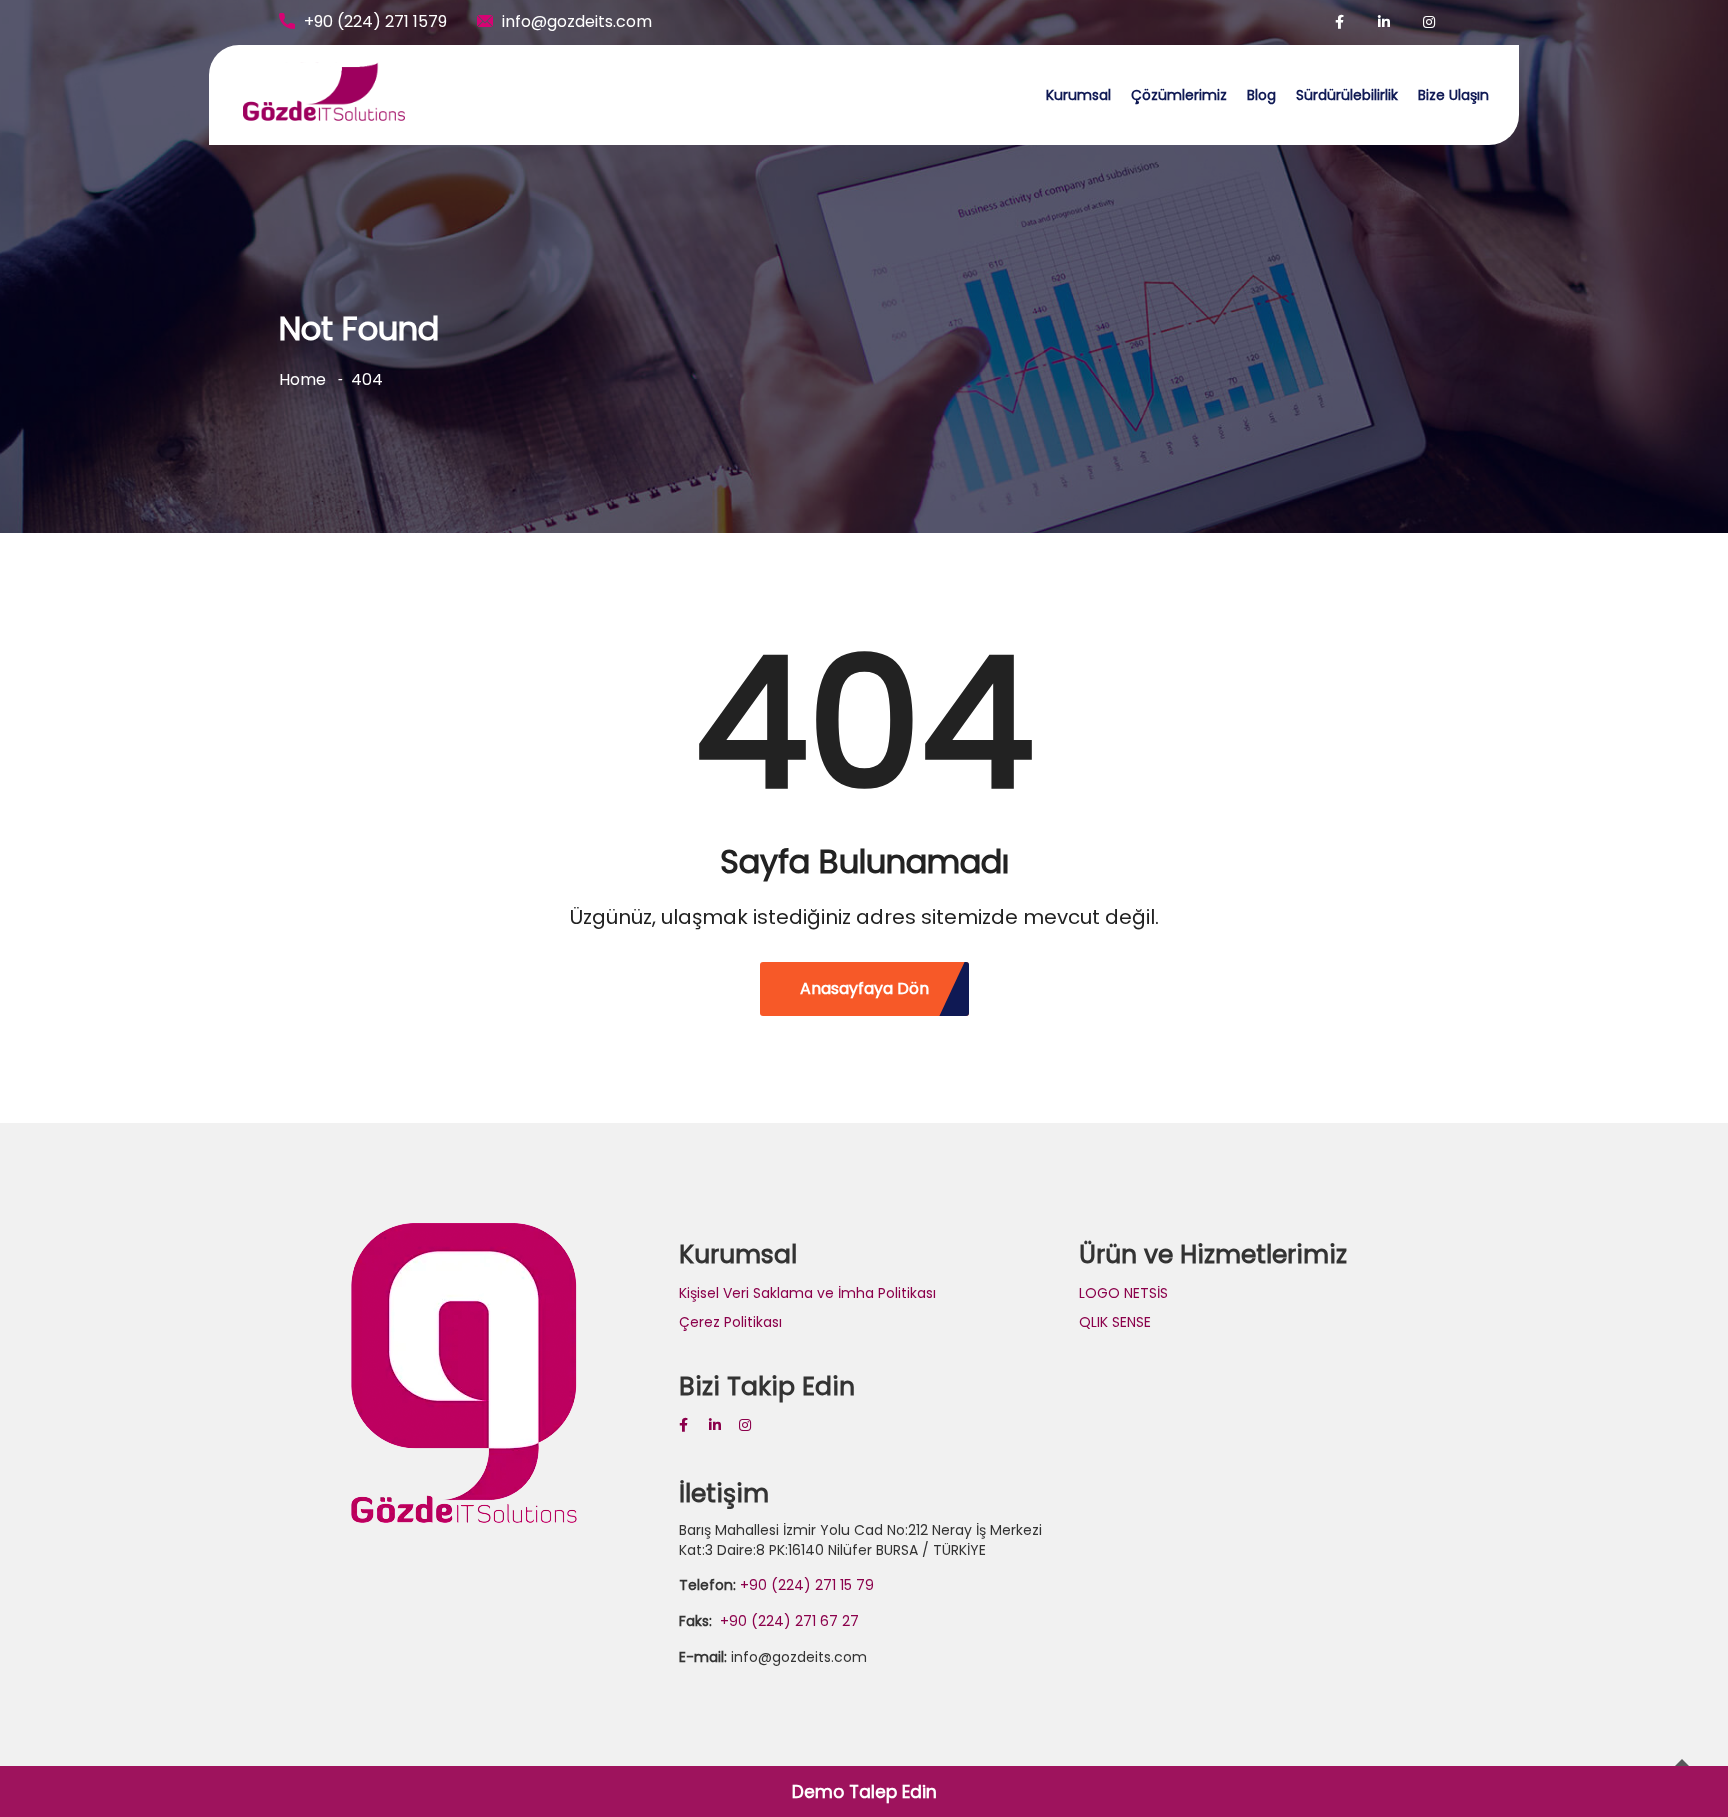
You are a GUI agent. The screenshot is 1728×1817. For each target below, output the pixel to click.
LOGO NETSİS (1123, 1293)
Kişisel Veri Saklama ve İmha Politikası (807, 1293)
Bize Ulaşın (1453, 95)
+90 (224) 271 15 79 (807, 1585)
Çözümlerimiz (1179, 95)
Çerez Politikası (730, 1322)
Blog (1261, 95)
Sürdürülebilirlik (1347, 95)
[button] (1685, 28)
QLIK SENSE (1115, 1322)
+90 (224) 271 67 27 (787, 1621)
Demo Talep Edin (864, 1792)
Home (302, 379)
